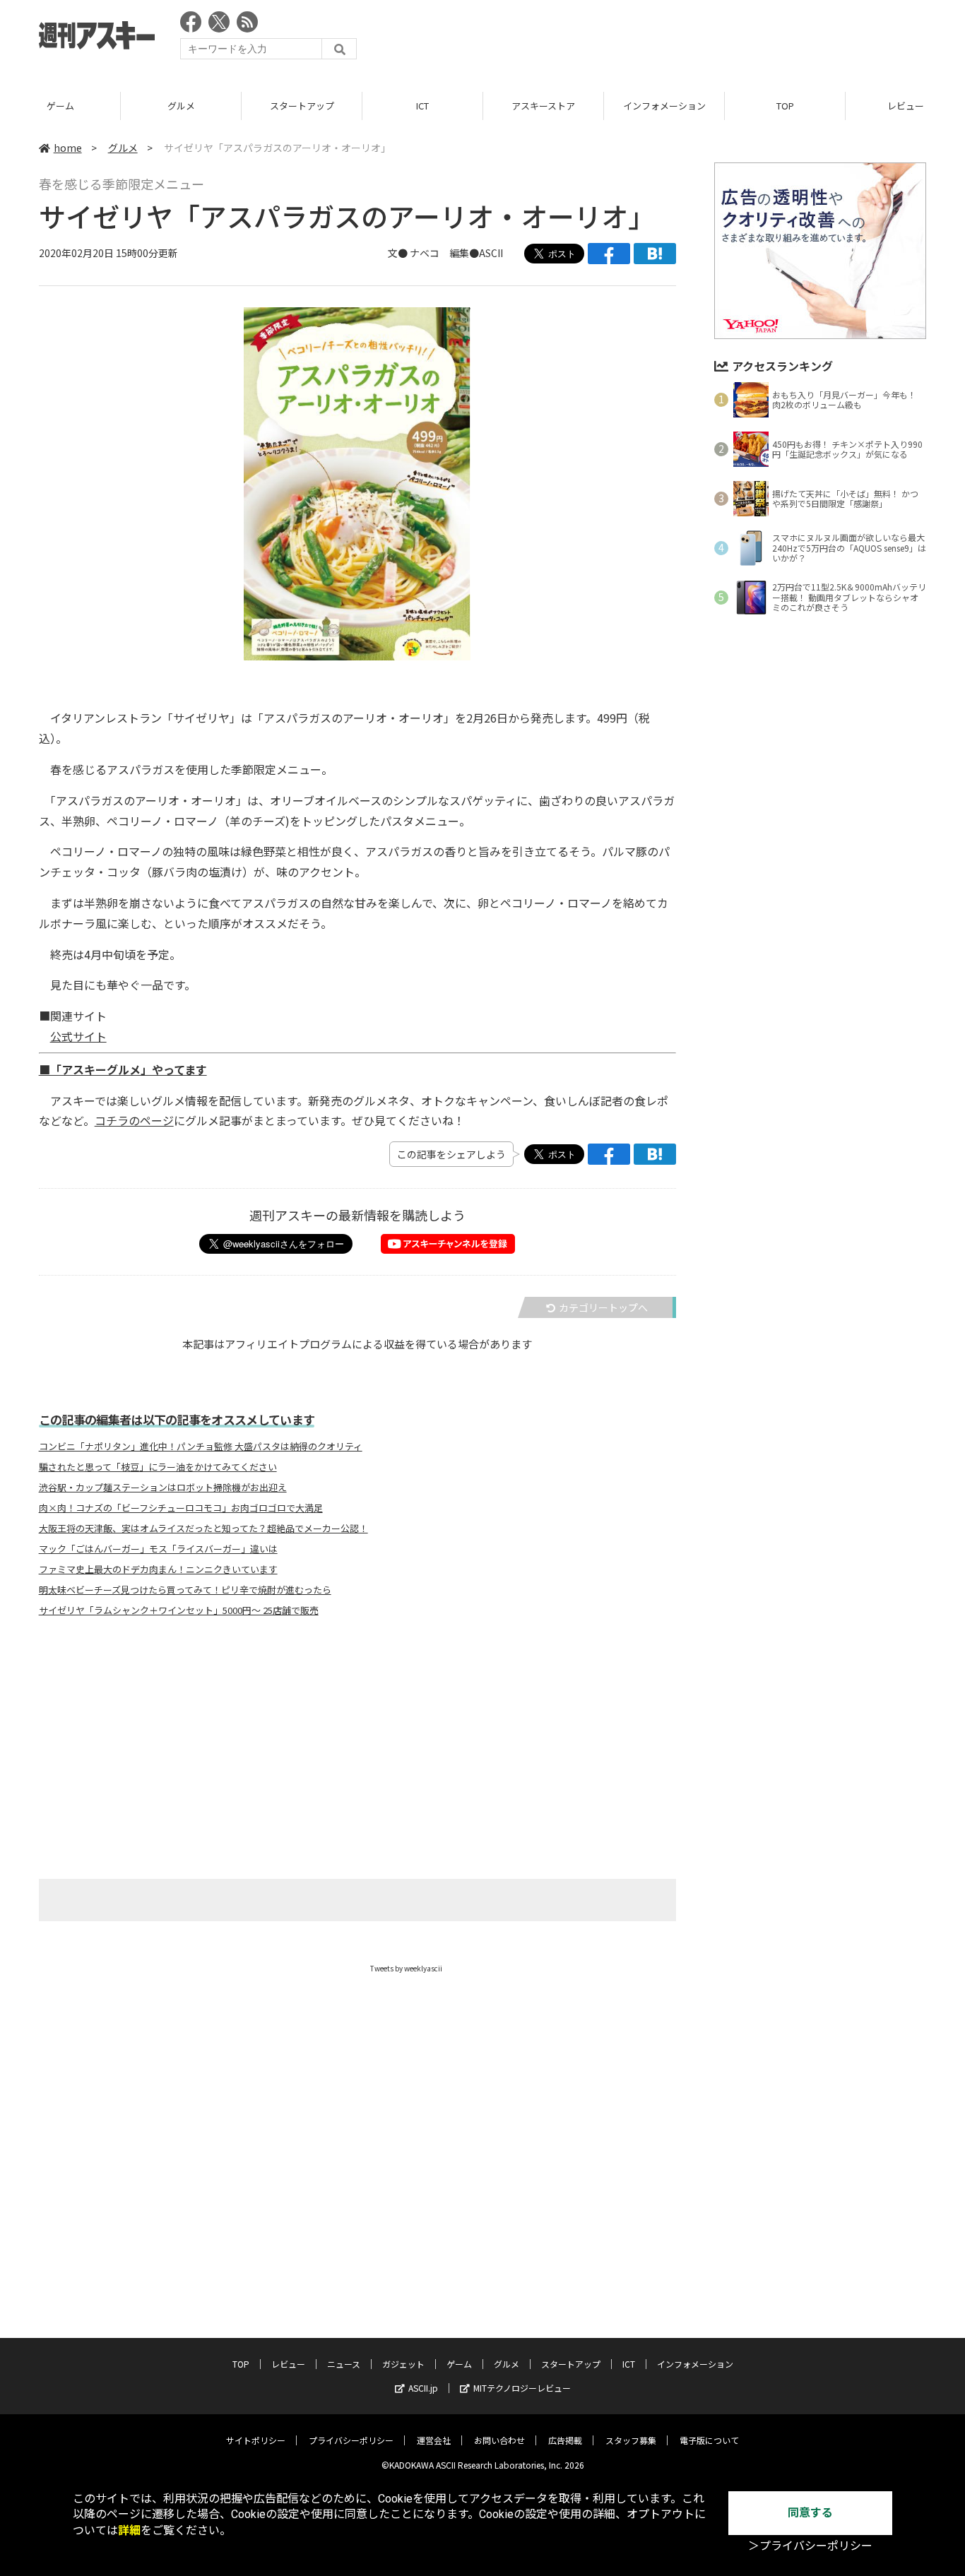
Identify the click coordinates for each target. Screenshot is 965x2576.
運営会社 (434, 2440)
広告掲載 (565, 2440)
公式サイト (78, 1036)
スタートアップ (302, 106)
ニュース (344, 2364)
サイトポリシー (256, 2440)
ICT (422, 106)
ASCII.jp (423, 2388)
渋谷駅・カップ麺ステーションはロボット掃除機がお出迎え (163, 1488)
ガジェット (403, 2364)
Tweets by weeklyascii (406, 1968)
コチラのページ (134, 1120)
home (68, 148)
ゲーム (60, 106)
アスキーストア (543, 106)
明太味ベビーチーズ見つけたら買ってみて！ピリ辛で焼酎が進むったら (185, 1590)
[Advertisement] (669, 39)
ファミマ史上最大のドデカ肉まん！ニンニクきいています (158, 1569)
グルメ (181, 106)
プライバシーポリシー (351, 2440)
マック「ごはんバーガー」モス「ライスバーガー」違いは (158, 1549)
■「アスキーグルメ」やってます (123, 1069)
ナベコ (425, 253)
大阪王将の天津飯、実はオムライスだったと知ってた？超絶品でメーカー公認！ (203, 1529)
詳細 (129, 2530)
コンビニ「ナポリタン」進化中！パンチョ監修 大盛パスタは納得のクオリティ (201, 1447)
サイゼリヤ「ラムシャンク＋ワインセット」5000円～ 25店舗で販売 (179, 1610)
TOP (785, 106)
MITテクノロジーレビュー (522, 2388)
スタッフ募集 (631, 2440)
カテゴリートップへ (603, 1307)
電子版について (709, 2440)
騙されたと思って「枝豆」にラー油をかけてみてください (158, 1467)
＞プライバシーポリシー (810, 2546)
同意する (810, 2513)
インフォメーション (664, 106)
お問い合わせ (499, 2440)
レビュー (288, 2364)
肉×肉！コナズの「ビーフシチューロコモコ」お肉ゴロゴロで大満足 (181, 1508)
